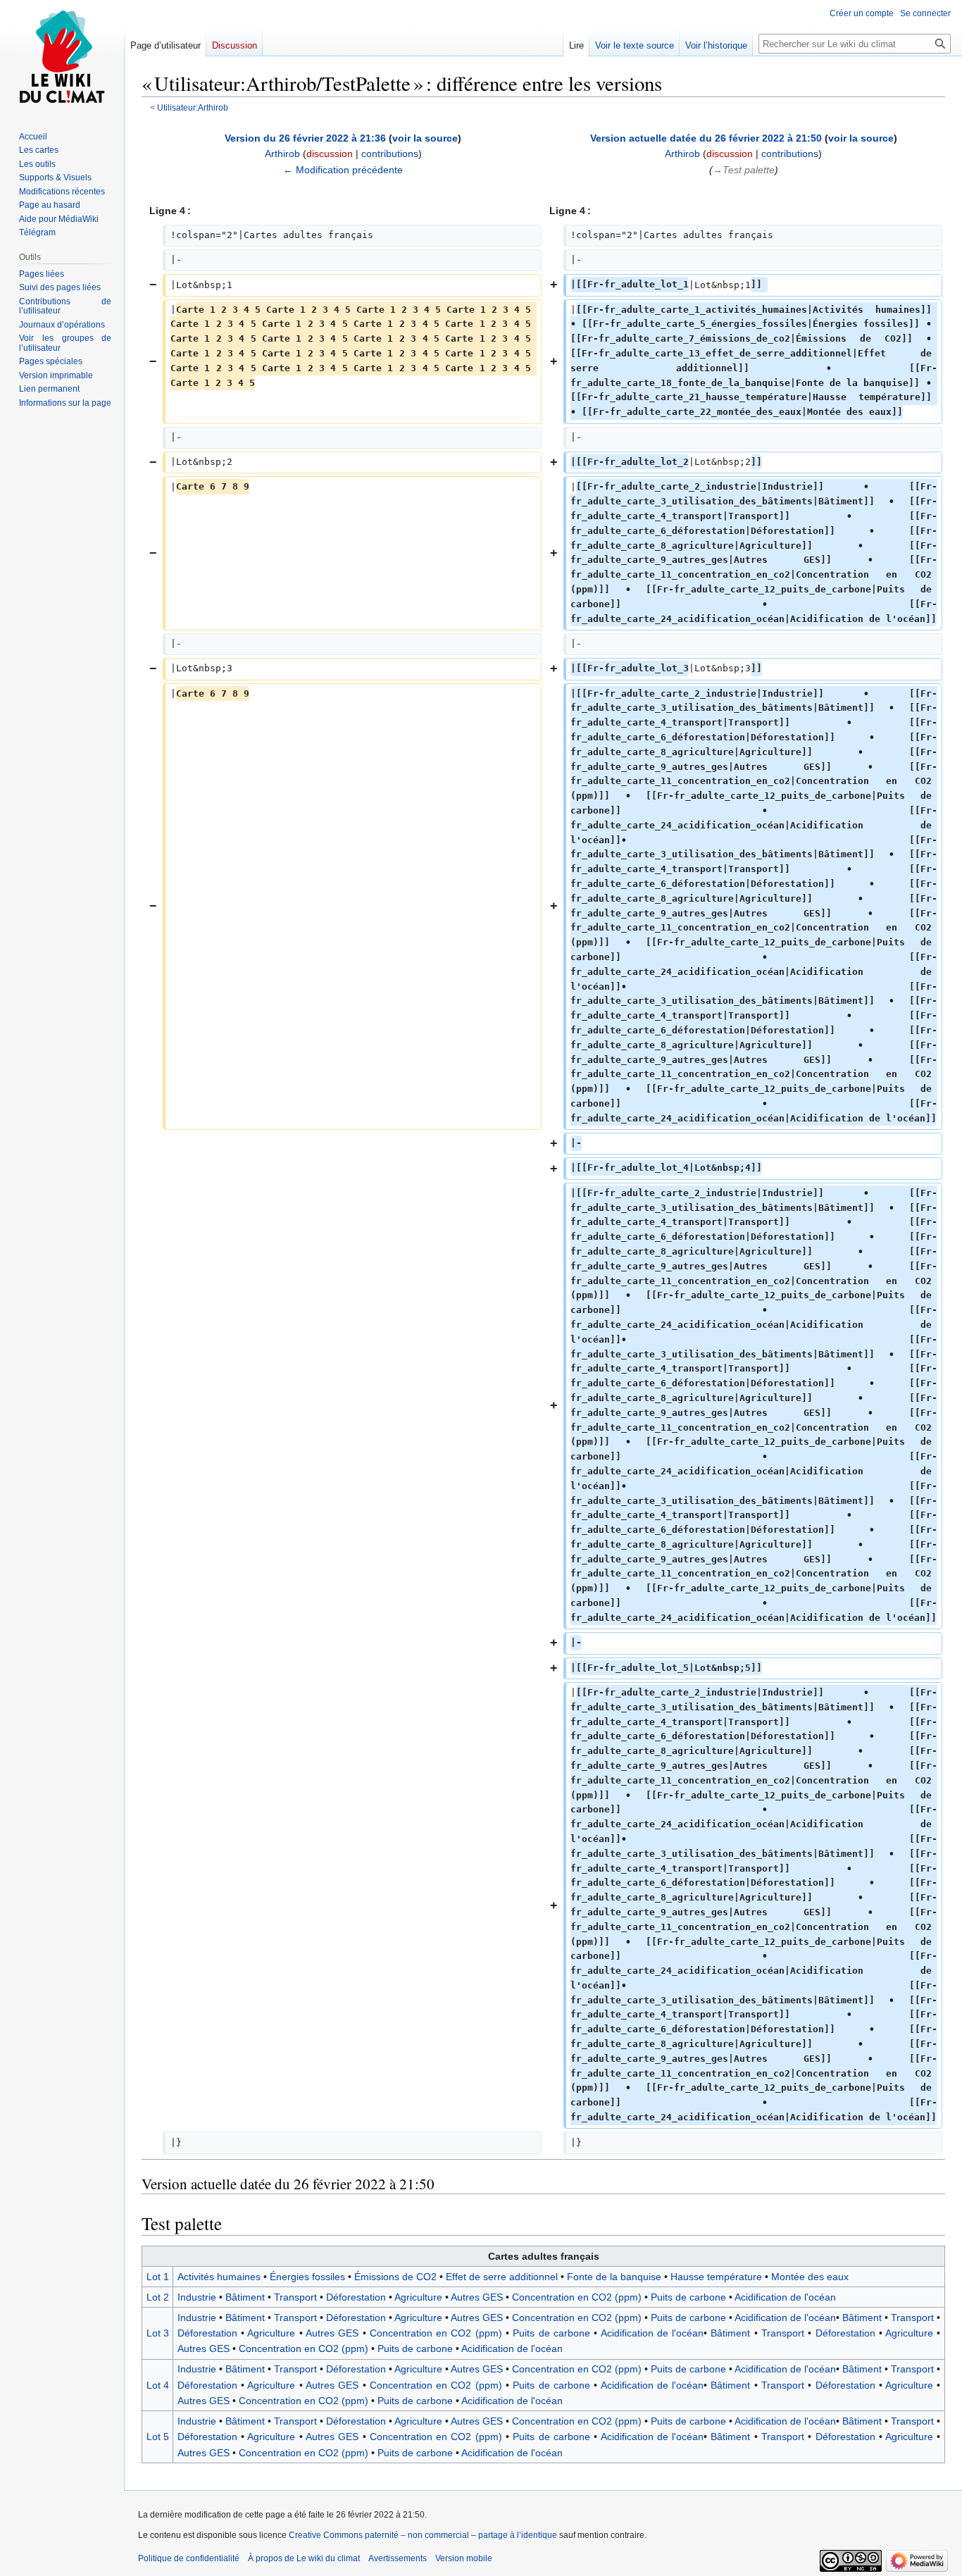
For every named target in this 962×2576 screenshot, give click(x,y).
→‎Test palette (744, 170)
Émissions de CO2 (395, 2277)
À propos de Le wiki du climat (304, 2558)
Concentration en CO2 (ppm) (577, 2297)
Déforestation (356, 2297)
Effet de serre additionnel (502, 2277)
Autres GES (477, 2297)
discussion (330, 154)
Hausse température (716, 2277)
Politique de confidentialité (189, 2558)
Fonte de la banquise (614, 2277)
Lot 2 (158, 2297)
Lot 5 (158, 2437)
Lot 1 (158, 2277)
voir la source (425, 138)
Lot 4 (158, 2385)
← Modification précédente (343, 170)
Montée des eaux (810, 2277)
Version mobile (464, 2558)
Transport (295, 2297)
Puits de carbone (688, 2297)
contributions (390, 154)
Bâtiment (245, 2297)
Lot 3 (158, 2333)
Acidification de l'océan (785, 2297)
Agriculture (418, 2297)
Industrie (197, 2297)
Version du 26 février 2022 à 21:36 (305, 138)
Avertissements (398, 2558)
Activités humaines (219, 2277)
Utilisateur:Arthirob (193, 107)
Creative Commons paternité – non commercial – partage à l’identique (423, 2535)
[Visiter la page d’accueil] (62, 56)
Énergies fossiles (307, 2277)
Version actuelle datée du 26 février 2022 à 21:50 (706, 138)
